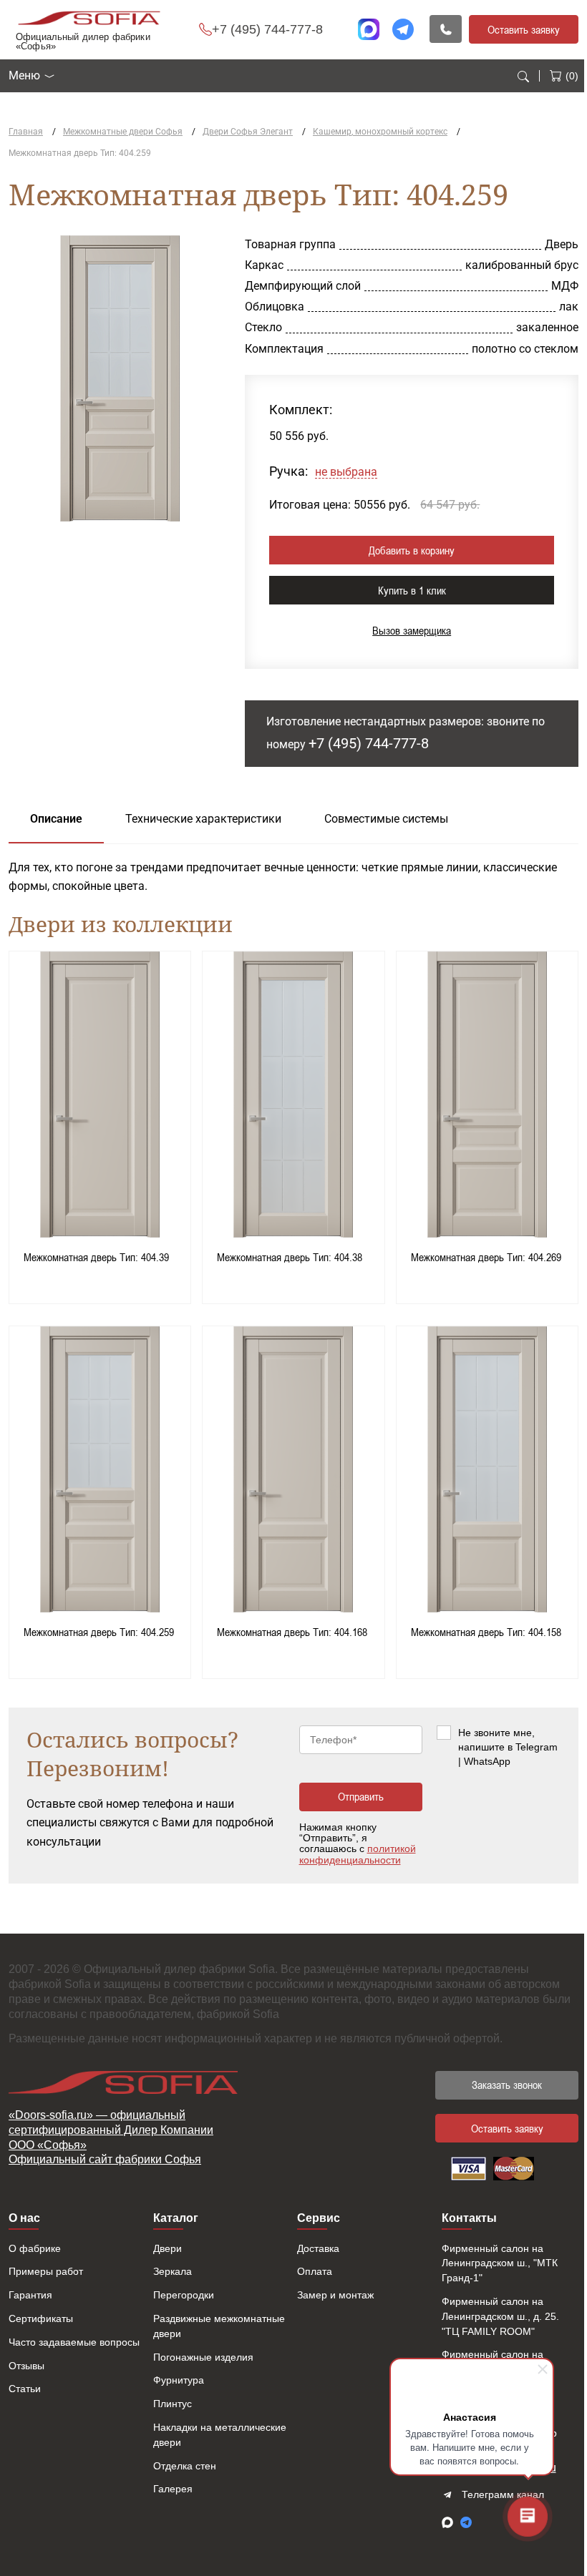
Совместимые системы (386, 819)
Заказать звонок (507, 2085)
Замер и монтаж (335, 2295)
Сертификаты (41, 2318)
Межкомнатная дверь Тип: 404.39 (96, 1257)
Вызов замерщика (412, 630)
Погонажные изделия (203, 2357)
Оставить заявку (524, 29)
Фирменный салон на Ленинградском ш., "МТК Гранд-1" (500, 2263)
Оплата (315, 2271)
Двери (168, 2248)
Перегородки (184, 2295)
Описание (56, 819)
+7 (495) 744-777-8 (267, 29)
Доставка (318, 2248)
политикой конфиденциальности (358, 1854)
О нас (24, 2218)
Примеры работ (46, 2271)
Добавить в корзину (412, 550)
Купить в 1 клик (412, 590)
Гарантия (30, 2295)
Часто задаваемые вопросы (74, 2342)
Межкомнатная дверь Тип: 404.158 (486, 1632)
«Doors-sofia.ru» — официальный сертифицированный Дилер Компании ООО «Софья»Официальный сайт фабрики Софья (111, 2137)
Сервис (319, 2218)
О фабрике (35, 2248)
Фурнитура (179, 2380)
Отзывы (26, 2366)
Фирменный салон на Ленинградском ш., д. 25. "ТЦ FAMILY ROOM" (500, 2316)
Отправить (361, 1796)
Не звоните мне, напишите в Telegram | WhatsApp (508, 1747)
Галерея (173, 2489)
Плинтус (173, 2404)
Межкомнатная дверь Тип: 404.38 (290, 1257)
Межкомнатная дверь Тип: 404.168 (292, 1632)
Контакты (469, 2218)
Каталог (176, 2218)
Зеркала (173, 2271)
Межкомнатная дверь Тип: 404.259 (99, 1632)
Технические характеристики (203, 819)
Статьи (25, 2389)
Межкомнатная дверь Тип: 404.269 (486, 1257)
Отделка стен (185, 2466)
